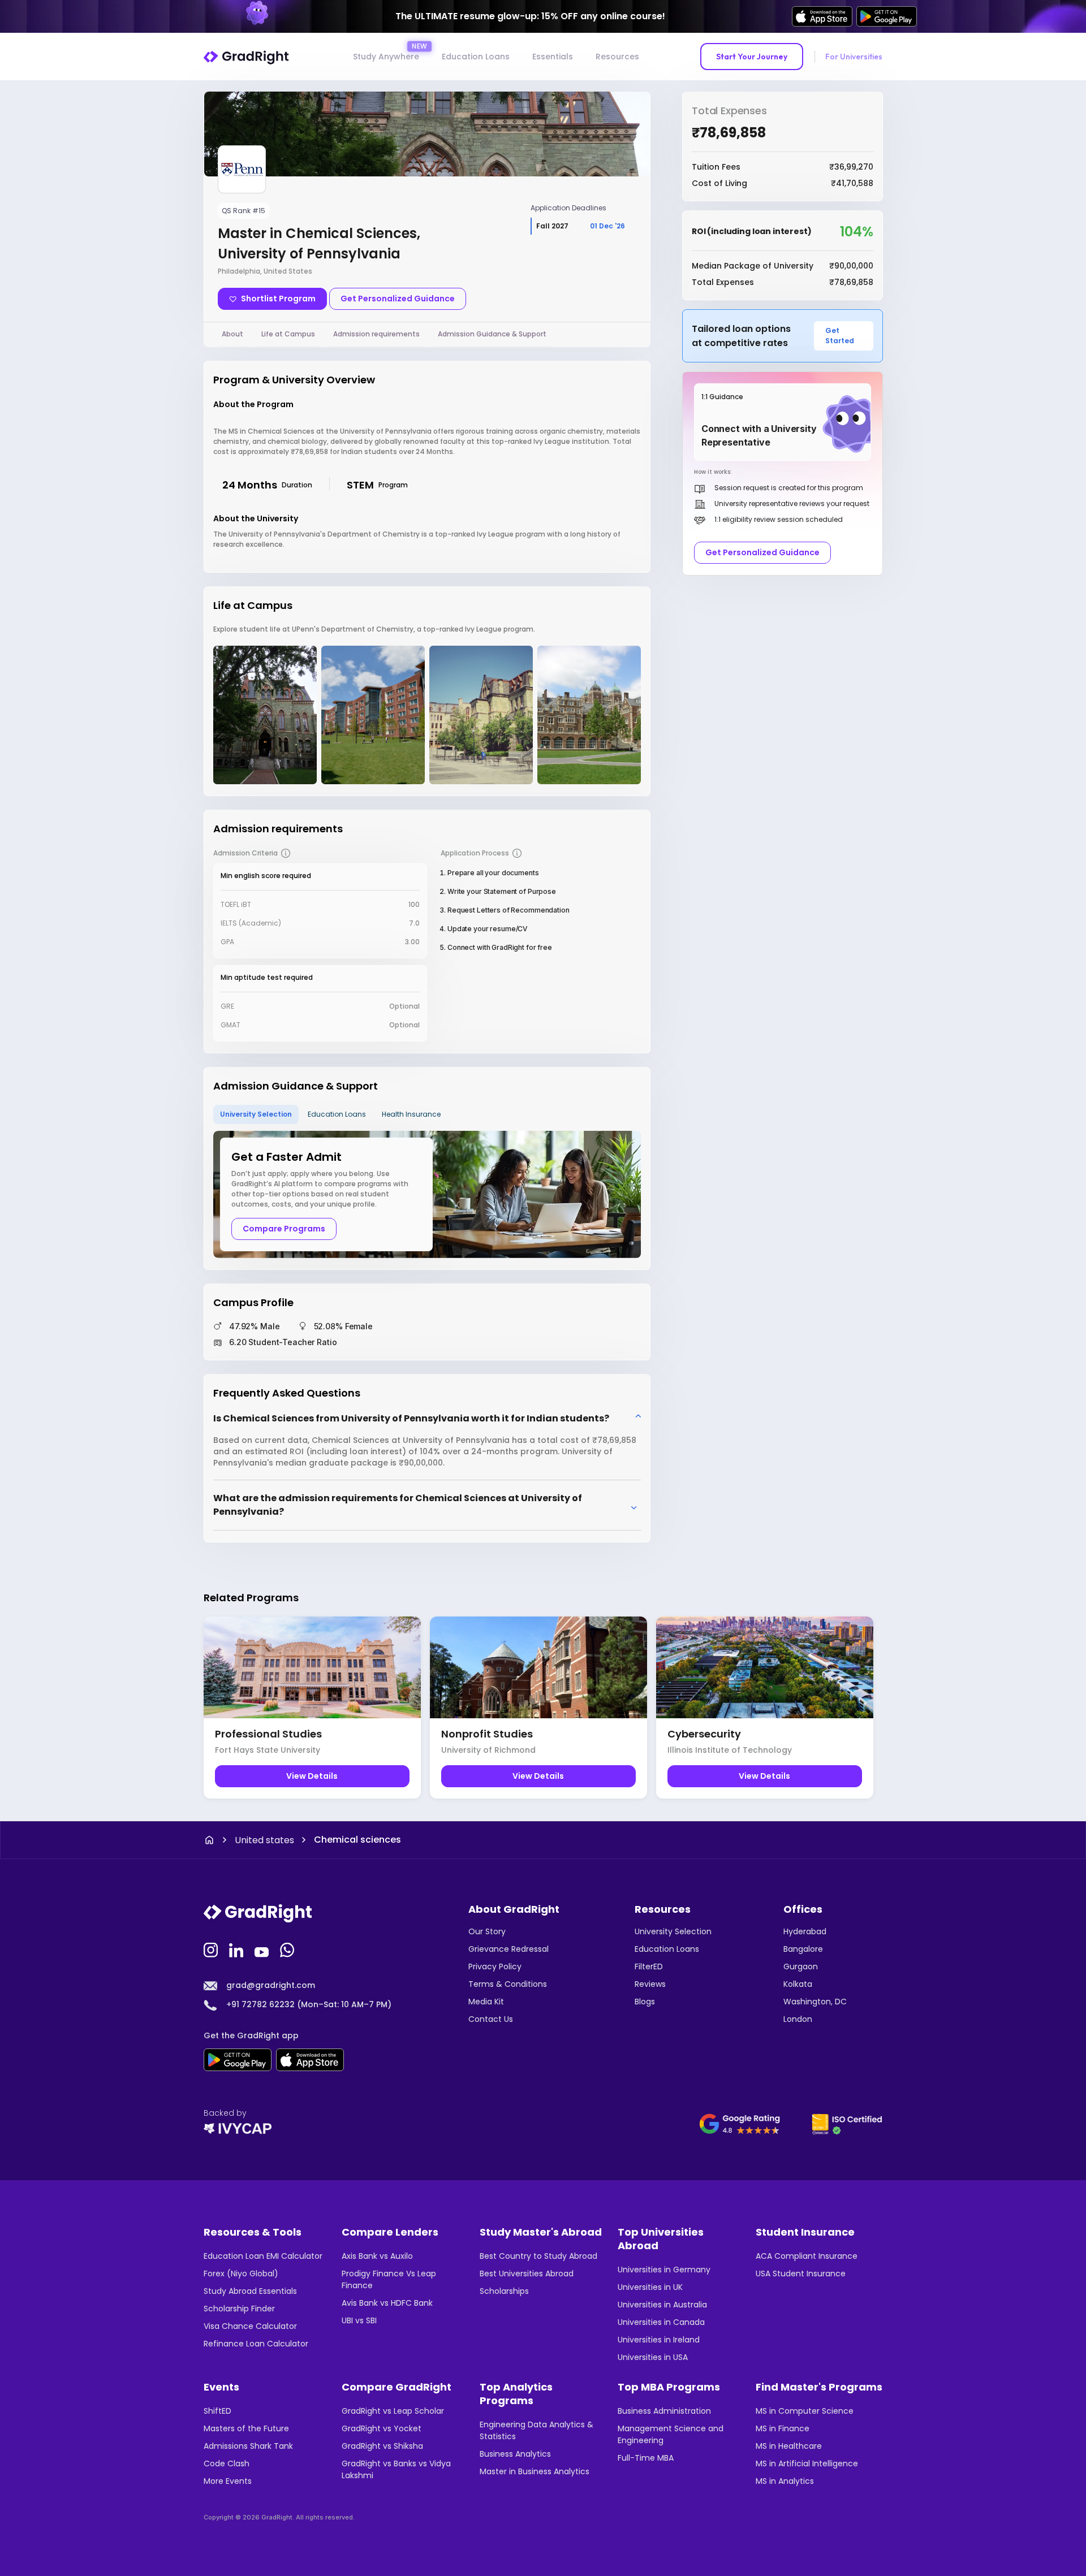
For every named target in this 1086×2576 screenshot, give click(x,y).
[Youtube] (263, 1949)
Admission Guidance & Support (492, 334)
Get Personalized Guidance (398, 299)
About (232, 334)
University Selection (256, 1114)
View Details (312, 1776)
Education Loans (476, 57)
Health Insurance (411, 1114)
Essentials (553, 57)
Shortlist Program (278, 299)
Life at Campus (288, 334)
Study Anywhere (386, 57)
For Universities (854, 57)
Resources (617, 57)
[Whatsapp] (288, 1949)
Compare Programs (284, 1229)
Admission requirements (376, 334)
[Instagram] (212, 1949)
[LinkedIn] (238, 1949)
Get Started (840, 336)
